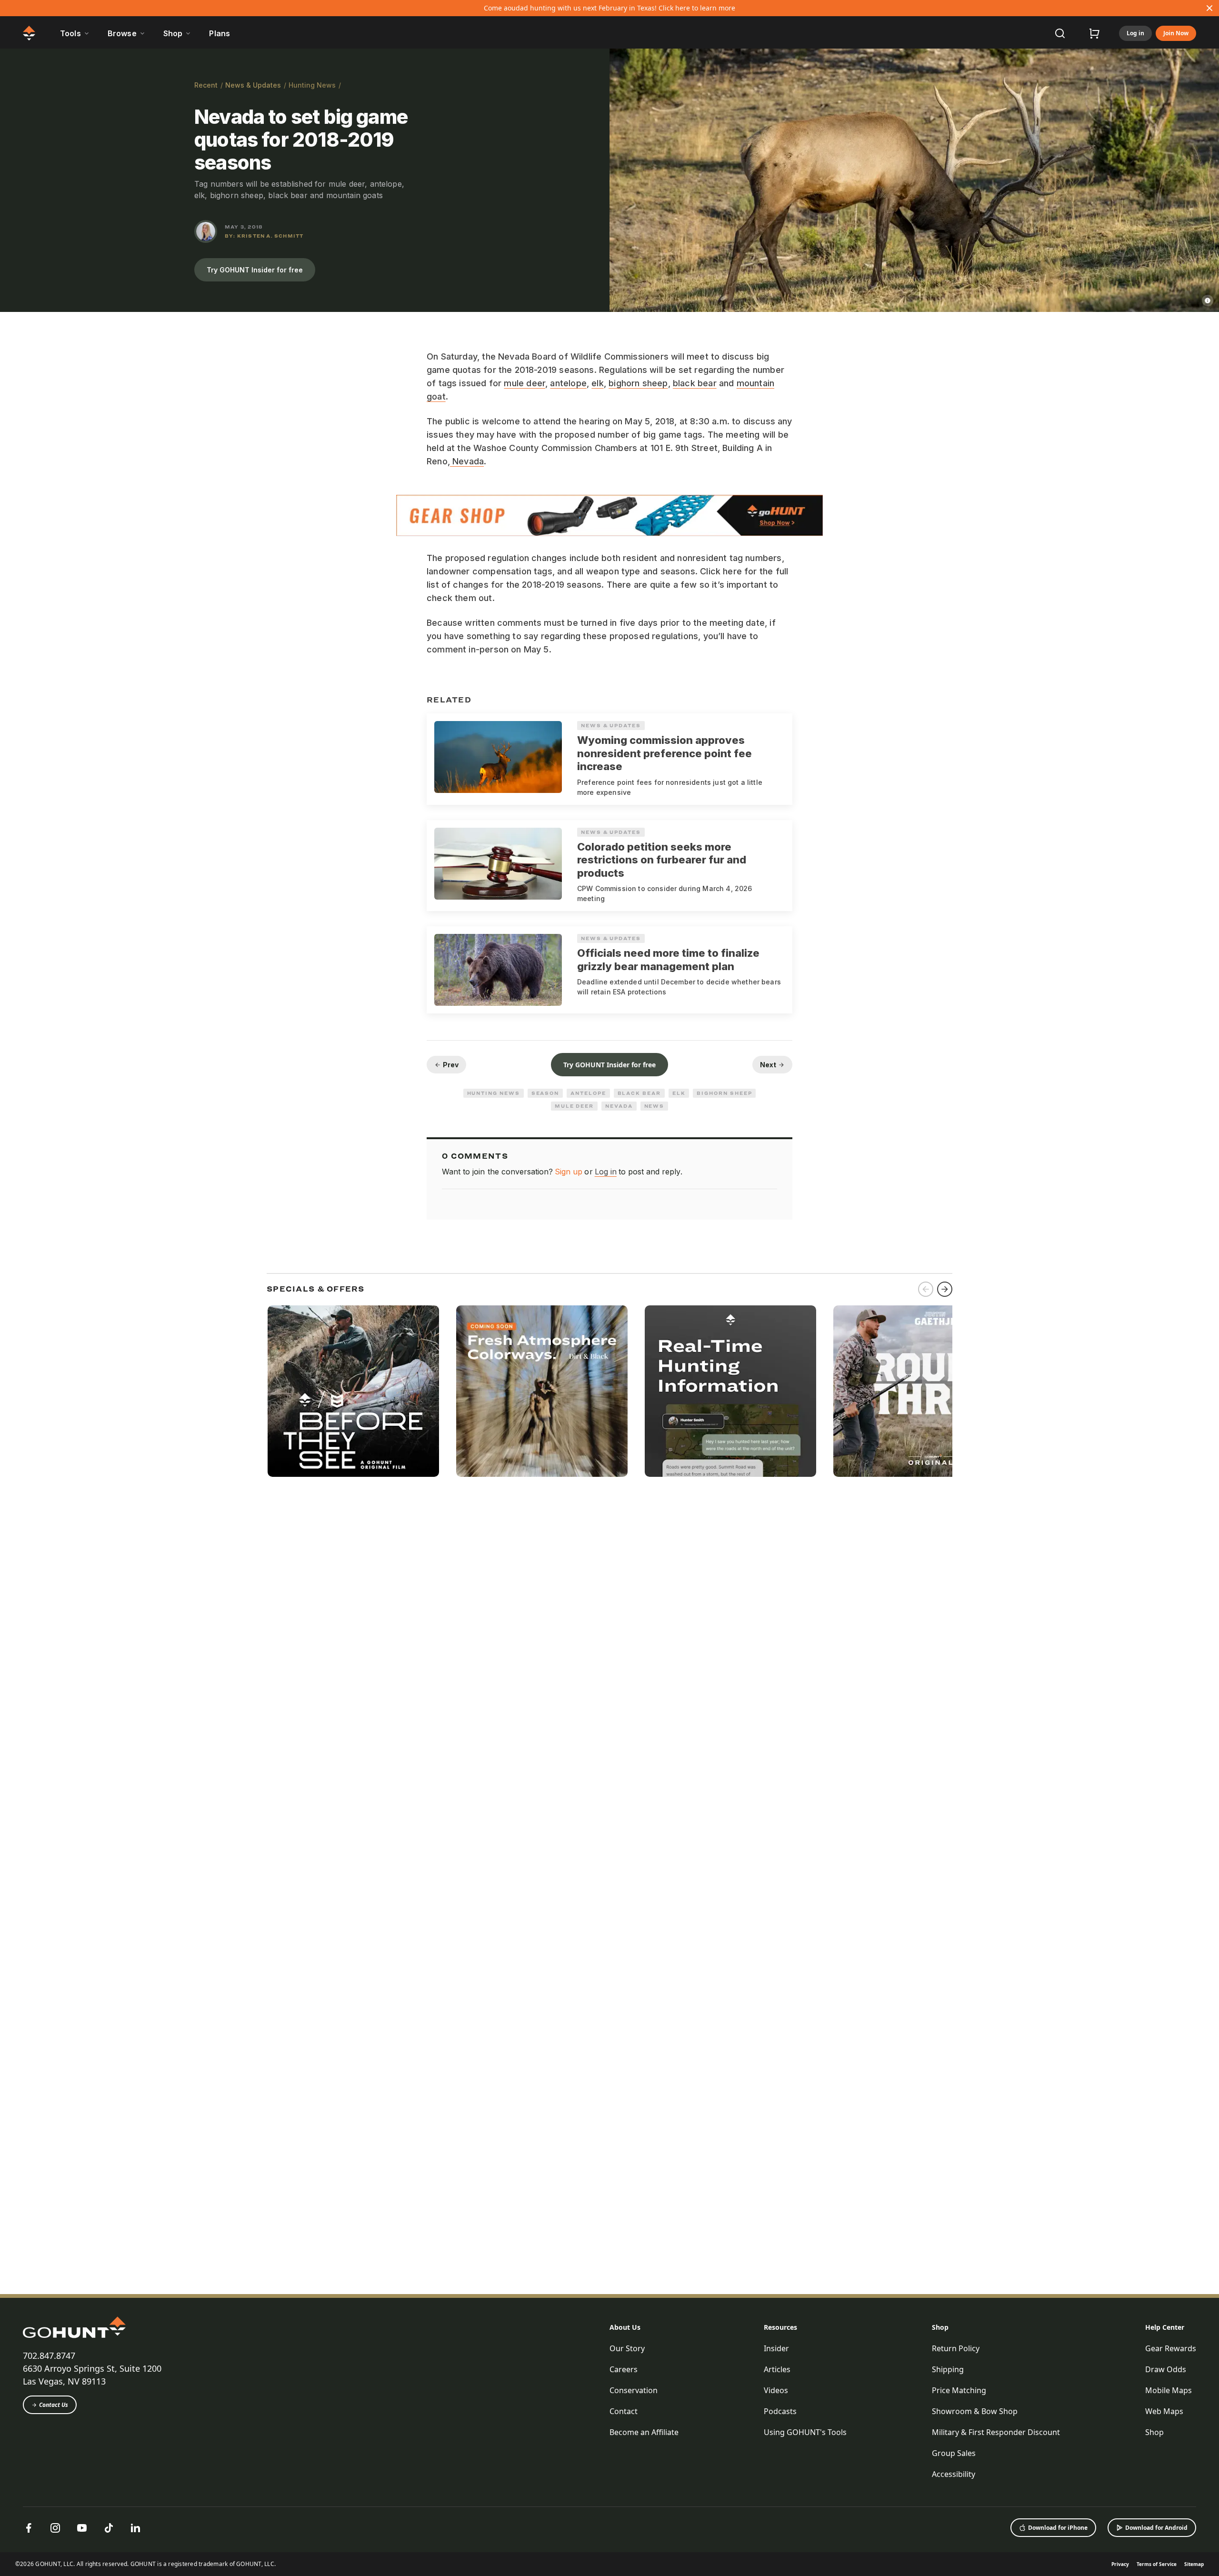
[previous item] (926, 1289)
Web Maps (1164, 2411)
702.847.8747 (49, 2355)
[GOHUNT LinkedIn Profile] (135, 2528)
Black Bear (639, 1093)
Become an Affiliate (644, 2432)
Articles (777, 2369)
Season (545, 1093)
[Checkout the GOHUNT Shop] (1094, 33)
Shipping (948, 2369)
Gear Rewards (1171, 2348)
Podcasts (780, 2411)
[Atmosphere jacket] (542, 1391)
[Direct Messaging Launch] (730, 1391)
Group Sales (954, 2453)
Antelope (588, 1093)
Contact (624, 2411)
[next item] (945, 1289)
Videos (776, 2390)
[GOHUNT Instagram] (55, 2528)
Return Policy (956, 2348)
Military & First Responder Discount (996, 2432)
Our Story (627, 2348)
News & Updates (253, 85)
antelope (568, 383)
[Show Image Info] (1208, 301)
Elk (679, 1093)
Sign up (569, 1172)
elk (598, 383)
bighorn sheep (638, 383)
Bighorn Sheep (724, 1093)
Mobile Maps (1169, 2390)
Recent (206, 85)
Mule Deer (574, 1106)
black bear (695, 383)
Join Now (1176, 33)
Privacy (1120, 2564)
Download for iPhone (1058, 2528)
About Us (625, 2327)
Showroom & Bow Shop (975, 2411)
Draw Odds (1166, 2369)
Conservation (634, 2390)
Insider (776, 2348)
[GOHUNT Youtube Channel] (82, 2528)
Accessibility (954, 2474)
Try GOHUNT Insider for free (255, 270)
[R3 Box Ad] (919, 1391)
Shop (940, 2327)
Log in (1135, 33)
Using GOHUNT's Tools (805, 2432)
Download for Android (1156, 2528)
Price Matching (959, 2390)
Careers (624, 2369)
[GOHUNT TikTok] (109, 2528)
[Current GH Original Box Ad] (353, 1391)
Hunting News (312, 85)
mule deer (525, 383)
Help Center (1165, 2327)
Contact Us (54, 2405)
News (654, 1106)
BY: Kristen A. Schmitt (264, 236)
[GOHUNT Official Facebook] (29, 2528)
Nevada (467, 461)
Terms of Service (1157, 2564)
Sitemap (1194, 2564)
